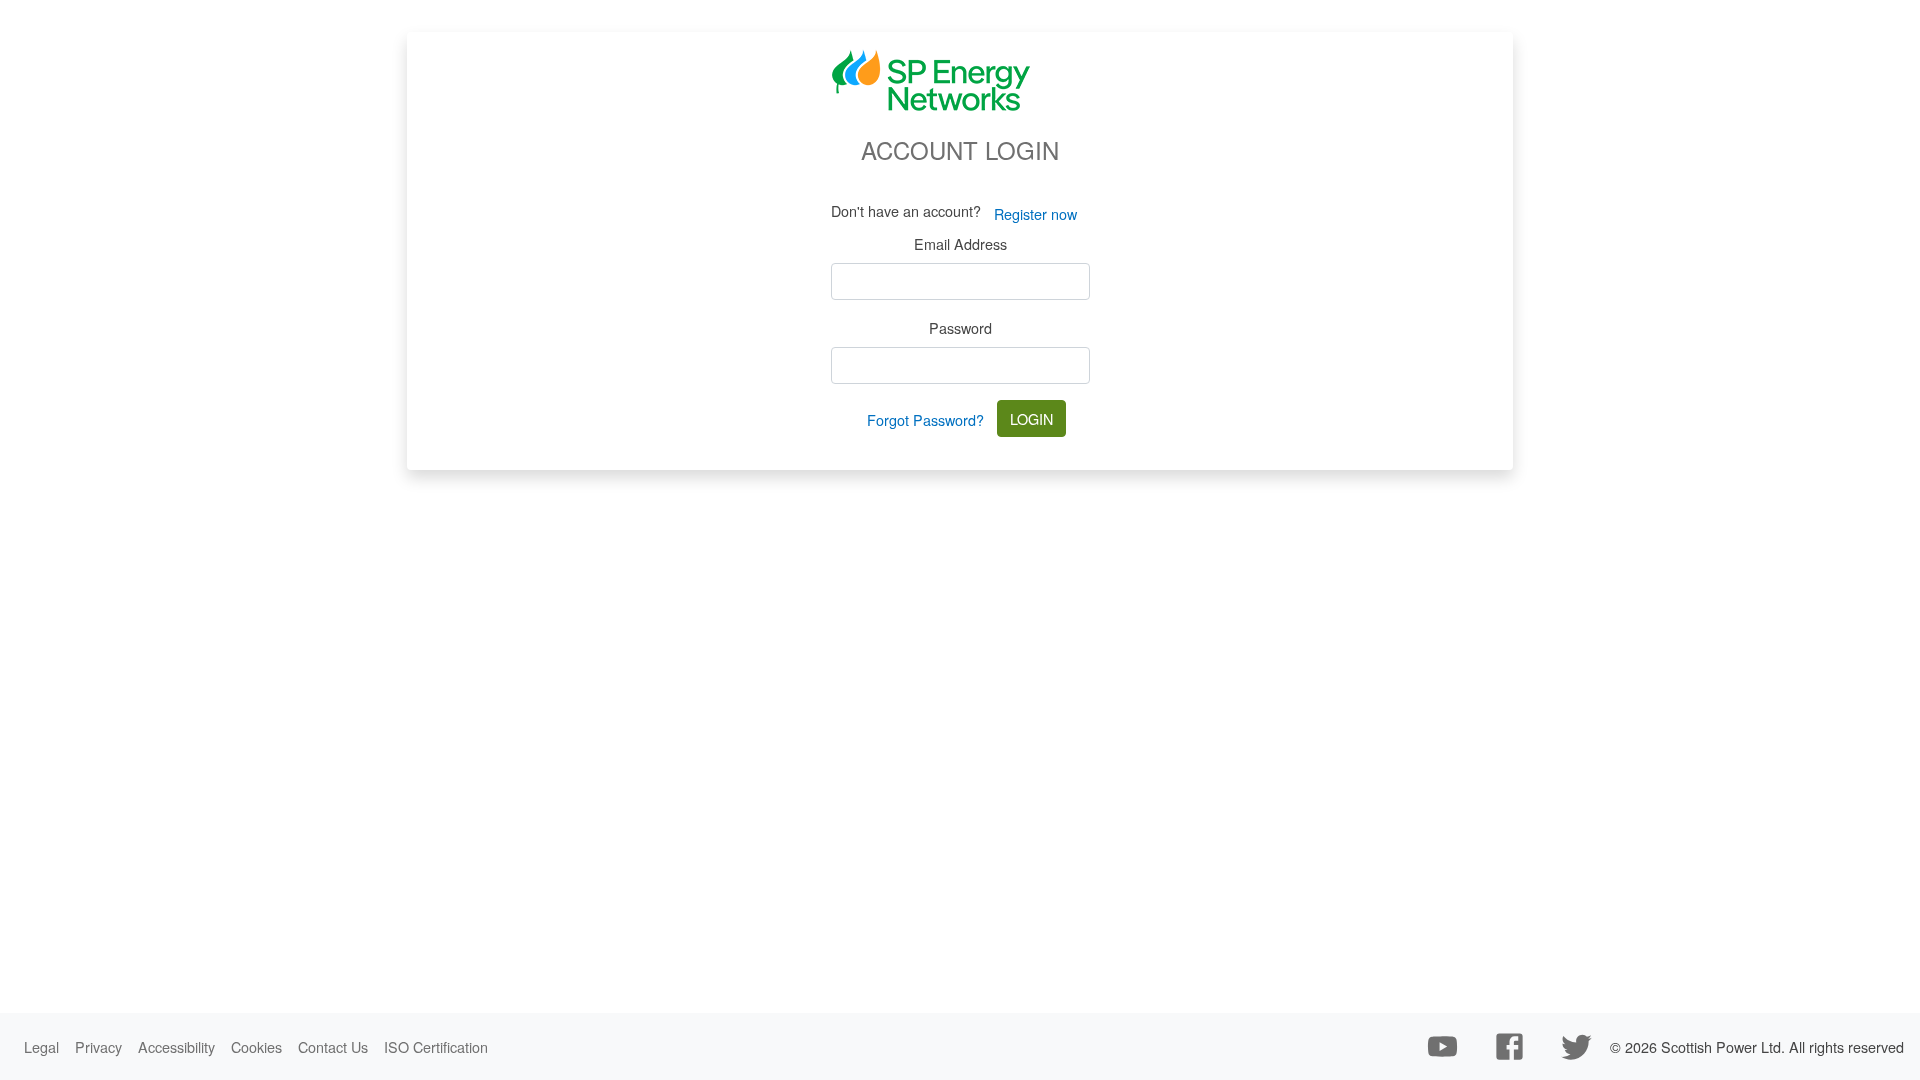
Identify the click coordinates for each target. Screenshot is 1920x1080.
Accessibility (176, 1046)
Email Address (960, 243)
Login (1031, 418)
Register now (1035, 213)
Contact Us (333, 1046)
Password (960, 327)
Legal (41, 1046)
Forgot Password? (925, 419)
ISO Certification (436, 1046)
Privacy (98, 1046)
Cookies (256, 1046)
